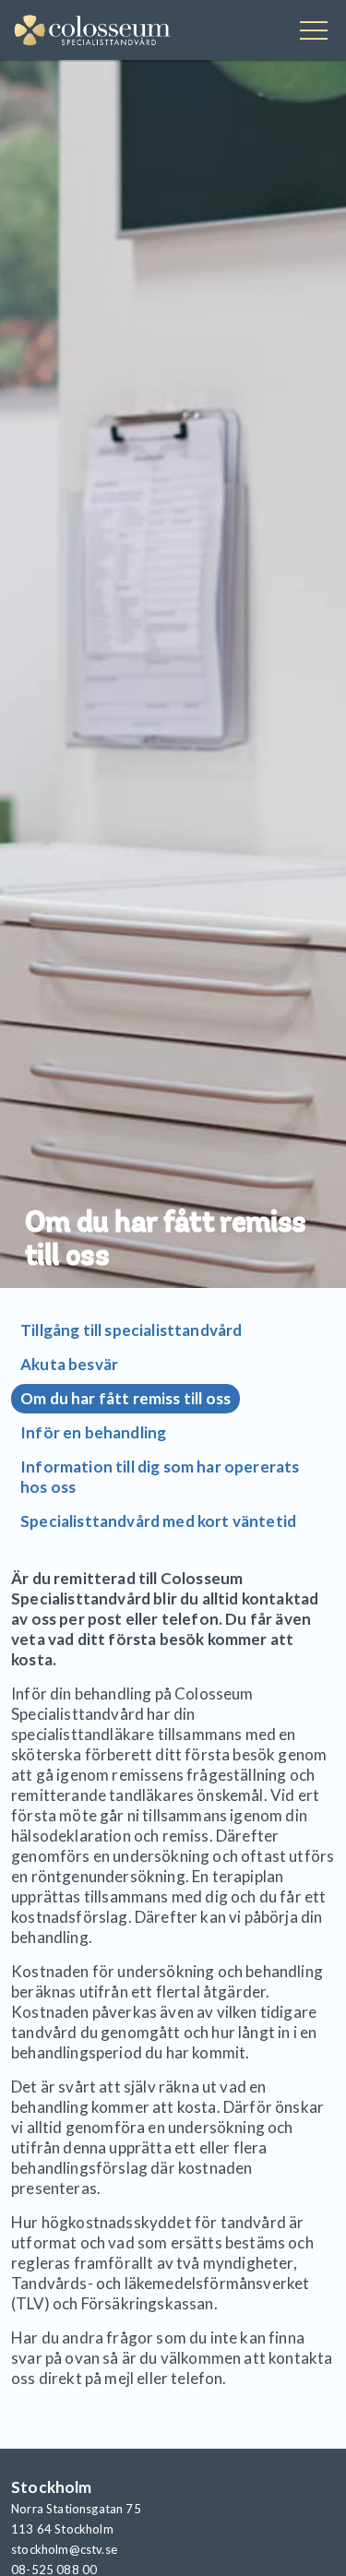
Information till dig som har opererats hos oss (160, 1477)
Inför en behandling (93, 1432)
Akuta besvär (69, 1364)
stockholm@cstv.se (64, 2549)
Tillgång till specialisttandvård (131, 1330)
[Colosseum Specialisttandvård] (93, 32)
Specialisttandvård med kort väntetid (158, 1521)
